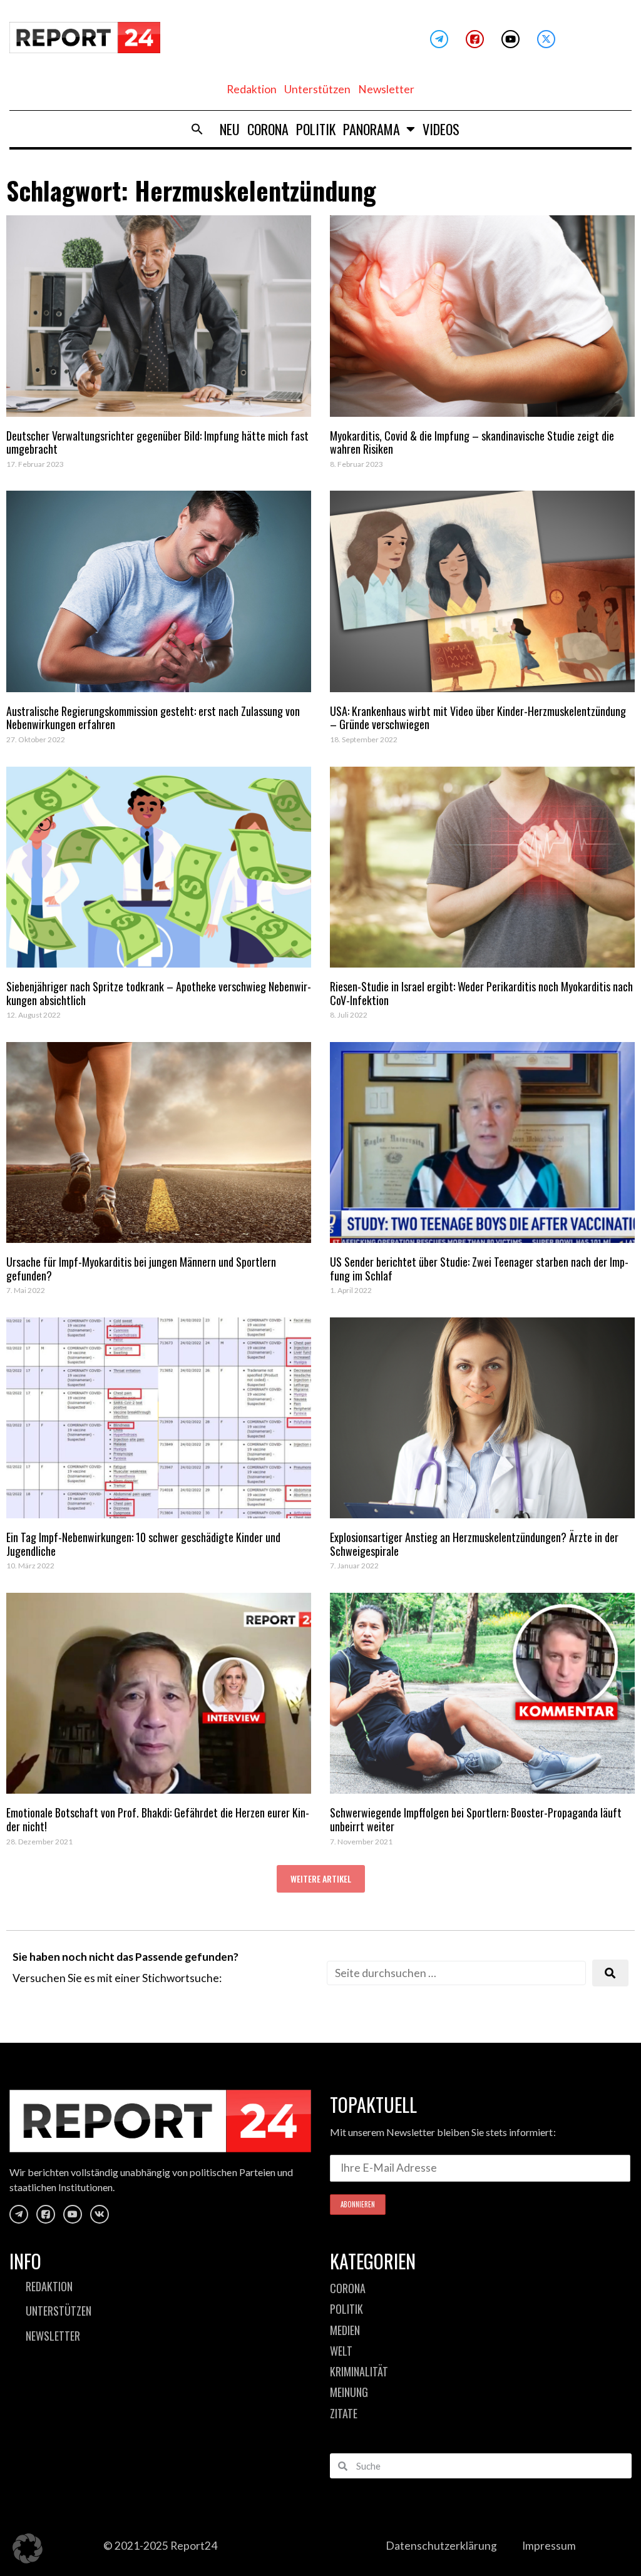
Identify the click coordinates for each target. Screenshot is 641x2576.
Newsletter (386, 89)
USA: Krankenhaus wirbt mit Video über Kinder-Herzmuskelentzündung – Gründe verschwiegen (478, 718)
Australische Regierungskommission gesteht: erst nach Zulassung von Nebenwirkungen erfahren (153, 718)
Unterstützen (317, 89)
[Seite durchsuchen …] (456, 1973)
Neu (230, 129)
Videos (441, 129)
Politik (316, 129)
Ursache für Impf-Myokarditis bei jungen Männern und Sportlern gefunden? (141, 1269)
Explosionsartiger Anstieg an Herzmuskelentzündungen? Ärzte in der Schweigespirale (474, 1544)
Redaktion (252, 89)
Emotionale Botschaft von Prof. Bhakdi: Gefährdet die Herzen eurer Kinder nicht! (158, 1819)
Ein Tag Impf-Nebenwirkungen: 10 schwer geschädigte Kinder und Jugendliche (143, 1544)
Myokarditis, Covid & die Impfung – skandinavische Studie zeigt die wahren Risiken (472, 442)
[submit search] (610, 1973)
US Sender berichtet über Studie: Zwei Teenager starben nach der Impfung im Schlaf (479, 1269)
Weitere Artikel (321, 1878)
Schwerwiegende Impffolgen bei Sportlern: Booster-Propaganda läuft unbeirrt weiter (476, 1819)
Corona (268, 129)
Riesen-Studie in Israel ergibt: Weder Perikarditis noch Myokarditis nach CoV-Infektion (481, 993)
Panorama (372, 129)
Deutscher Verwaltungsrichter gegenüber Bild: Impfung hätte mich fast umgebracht (157, 442)
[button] (197, 129)
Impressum (549, 2546)
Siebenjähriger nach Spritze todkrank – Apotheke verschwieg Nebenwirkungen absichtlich (159, 993)
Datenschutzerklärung (441, 2546)
